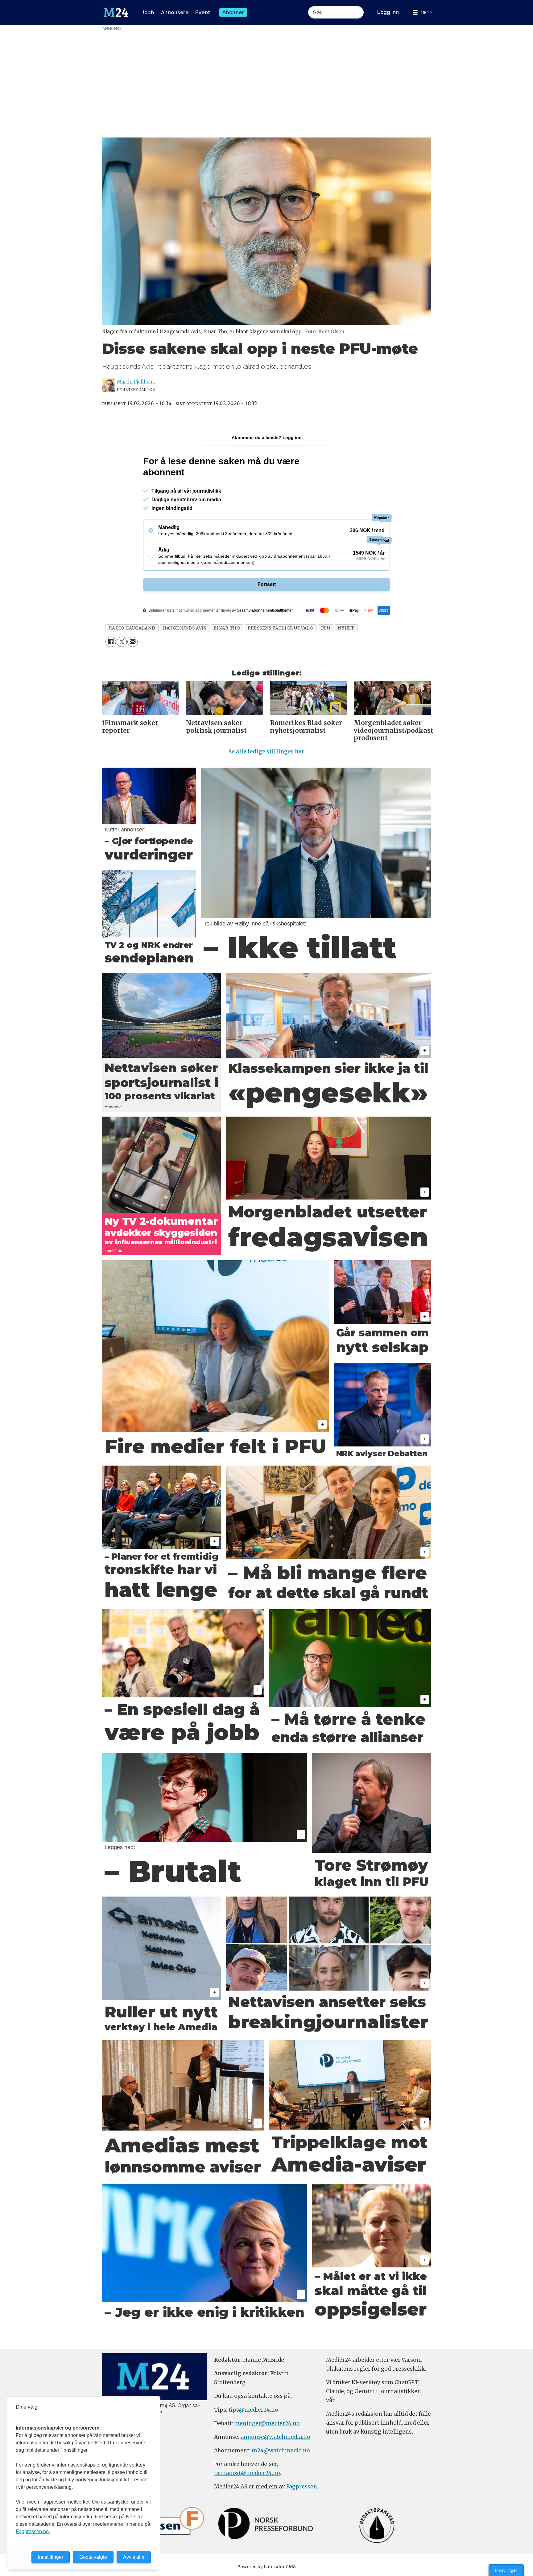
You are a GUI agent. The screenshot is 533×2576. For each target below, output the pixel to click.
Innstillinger (506, 2570)
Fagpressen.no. (33, 2531)
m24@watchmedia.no (280, 2451)
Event (203, 12)
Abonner (233, 12)
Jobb (148, 12)
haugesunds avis (184, 628)
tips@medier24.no (253, 2410)
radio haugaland (132, 628)
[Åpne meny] (423, 12)
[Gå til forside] (116, 13)
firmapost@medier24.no (247, 2473)
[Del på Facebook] (111, 642)
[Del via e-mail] (132, 642)
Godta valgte (93, 2557)
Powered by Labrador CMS (266, 2567)
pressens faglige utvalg (281, 628)
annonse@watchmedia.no (275, 2437)
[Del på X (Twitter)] (122, 642)
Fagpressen (302, 2487)
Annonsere (175, 12)
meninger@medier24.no (267, 2423)
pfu (326, 628)
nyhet (346, 628)
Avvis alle (134, 2557)
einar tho (227, 628)
